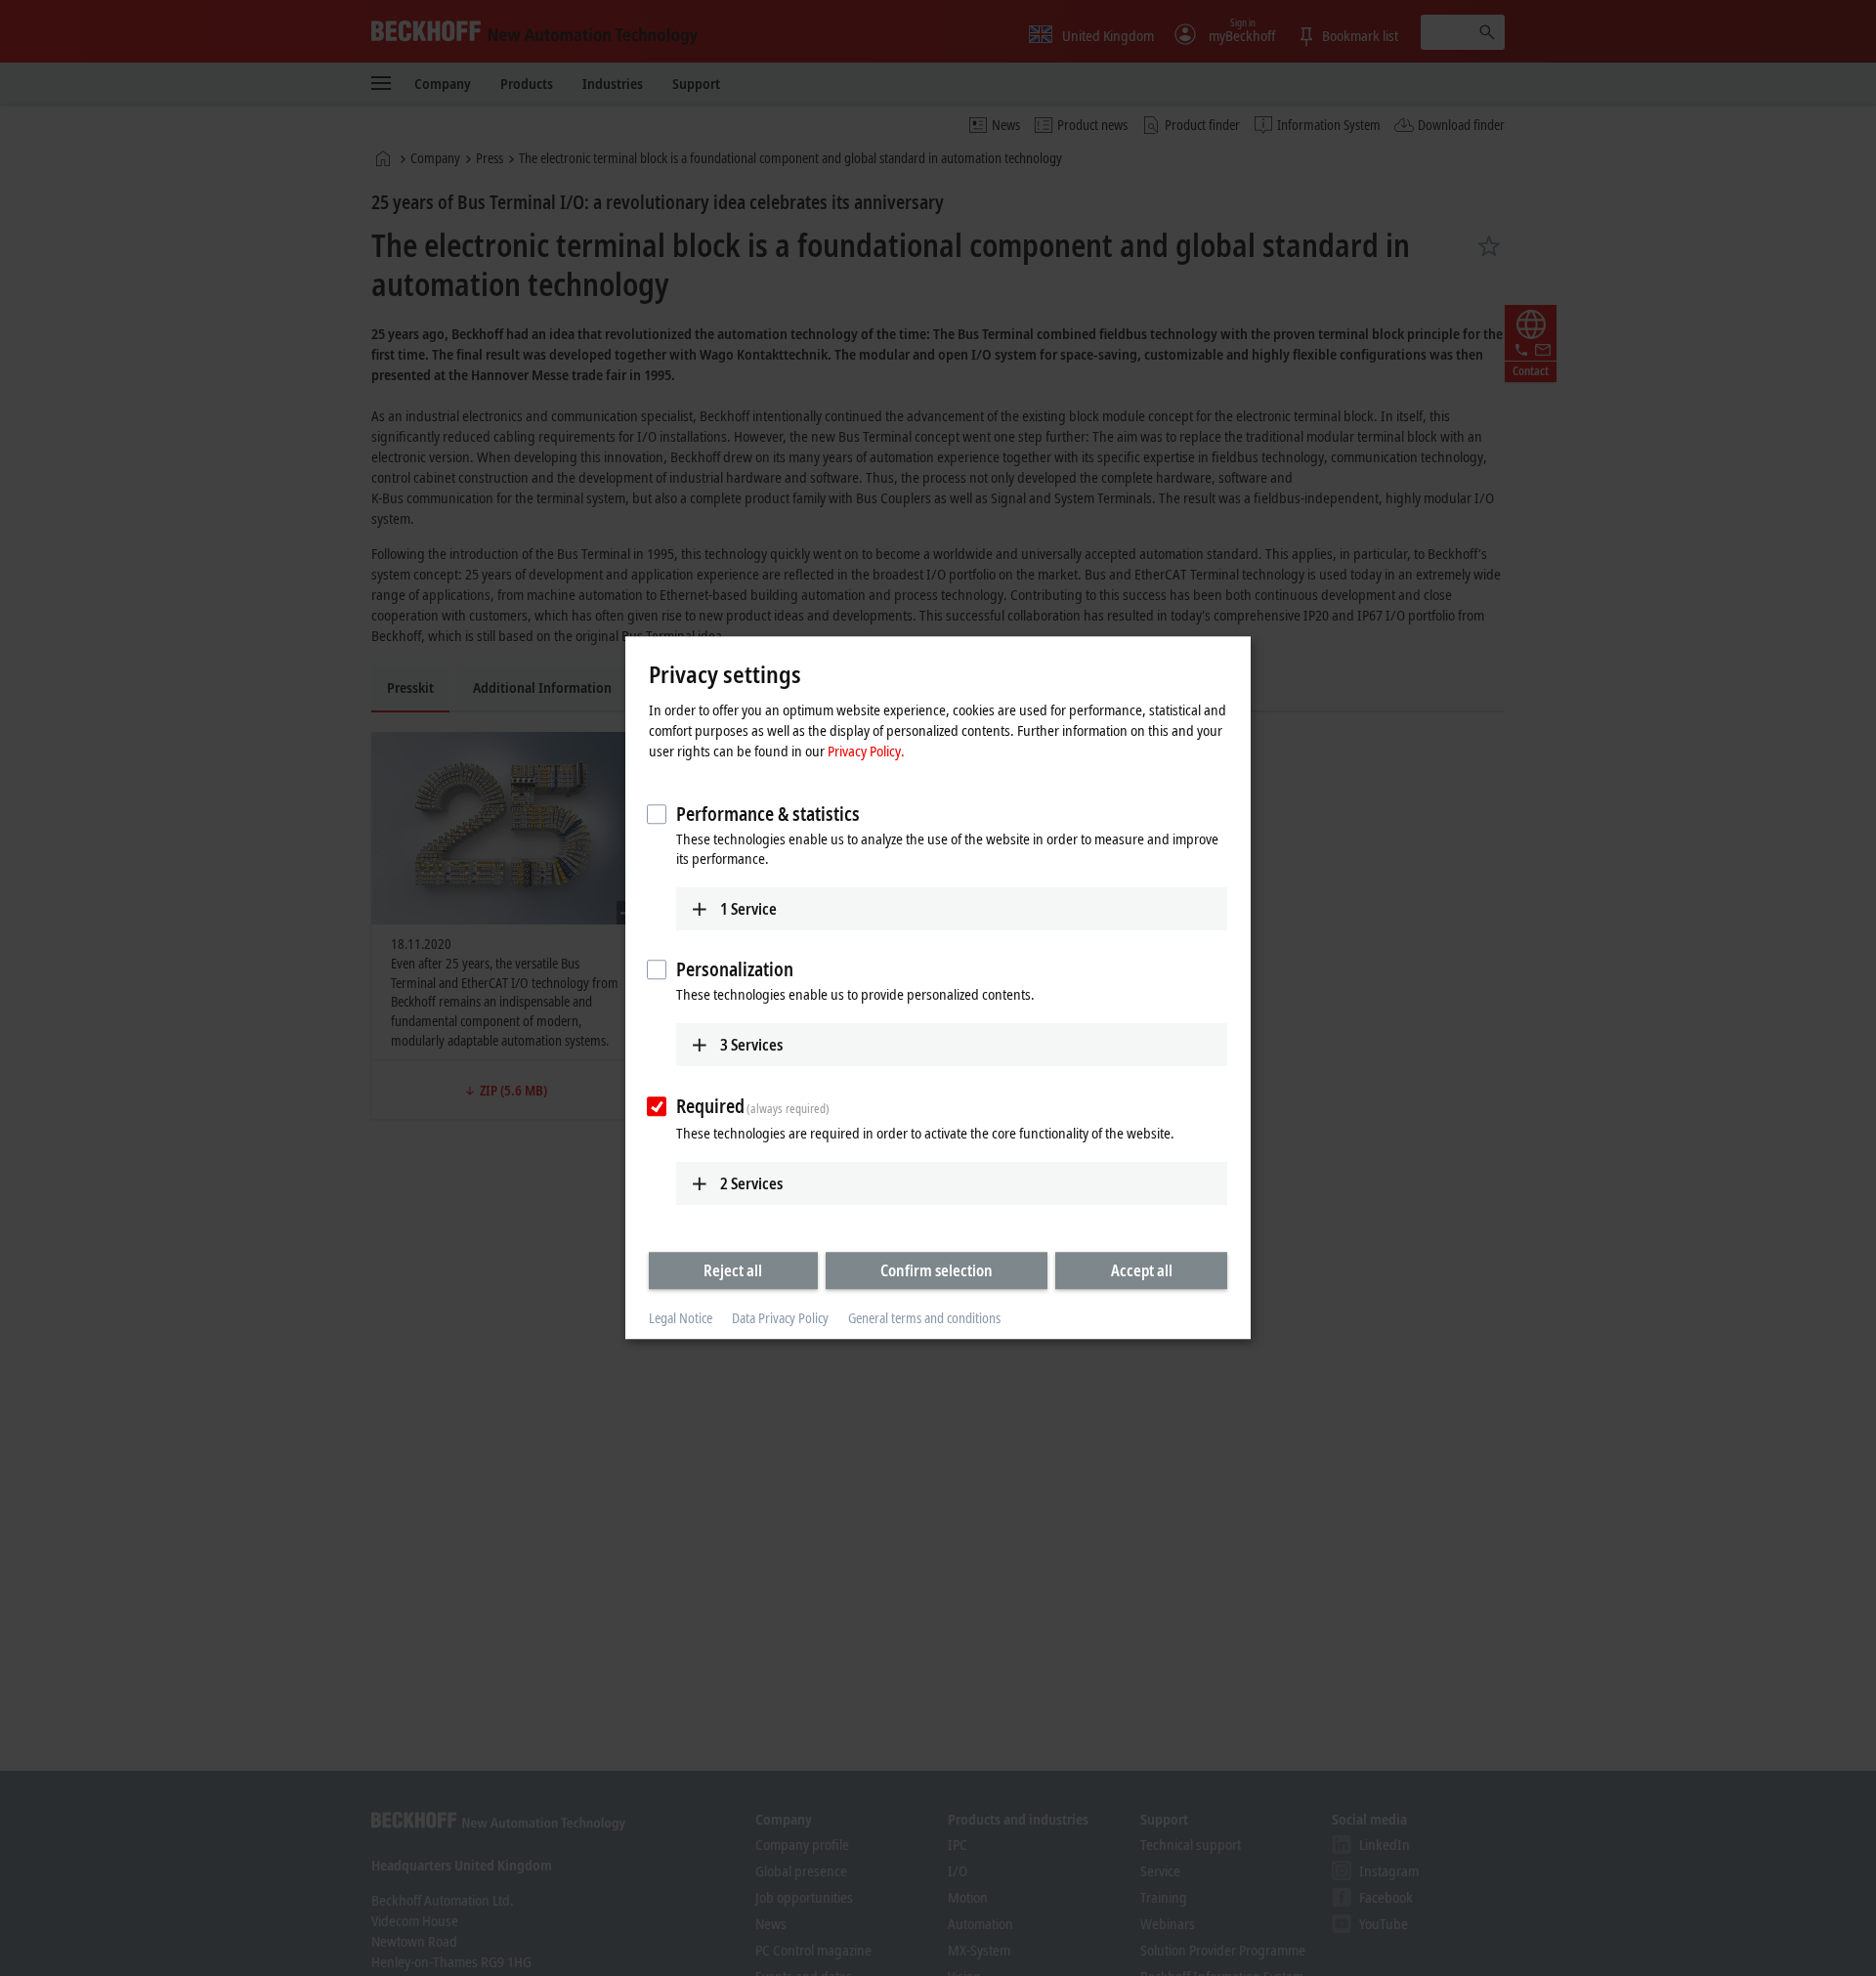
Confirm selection (937, 1270)
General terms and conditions (924, 1318)
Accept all (1142, 1270)
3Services (751, 1045)
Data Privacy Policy (780, 1318)
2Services (751, 1183)
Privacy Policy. (866, 751)
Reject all (733, 1270)
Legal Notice (681, 1318)
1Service (748, 909)
